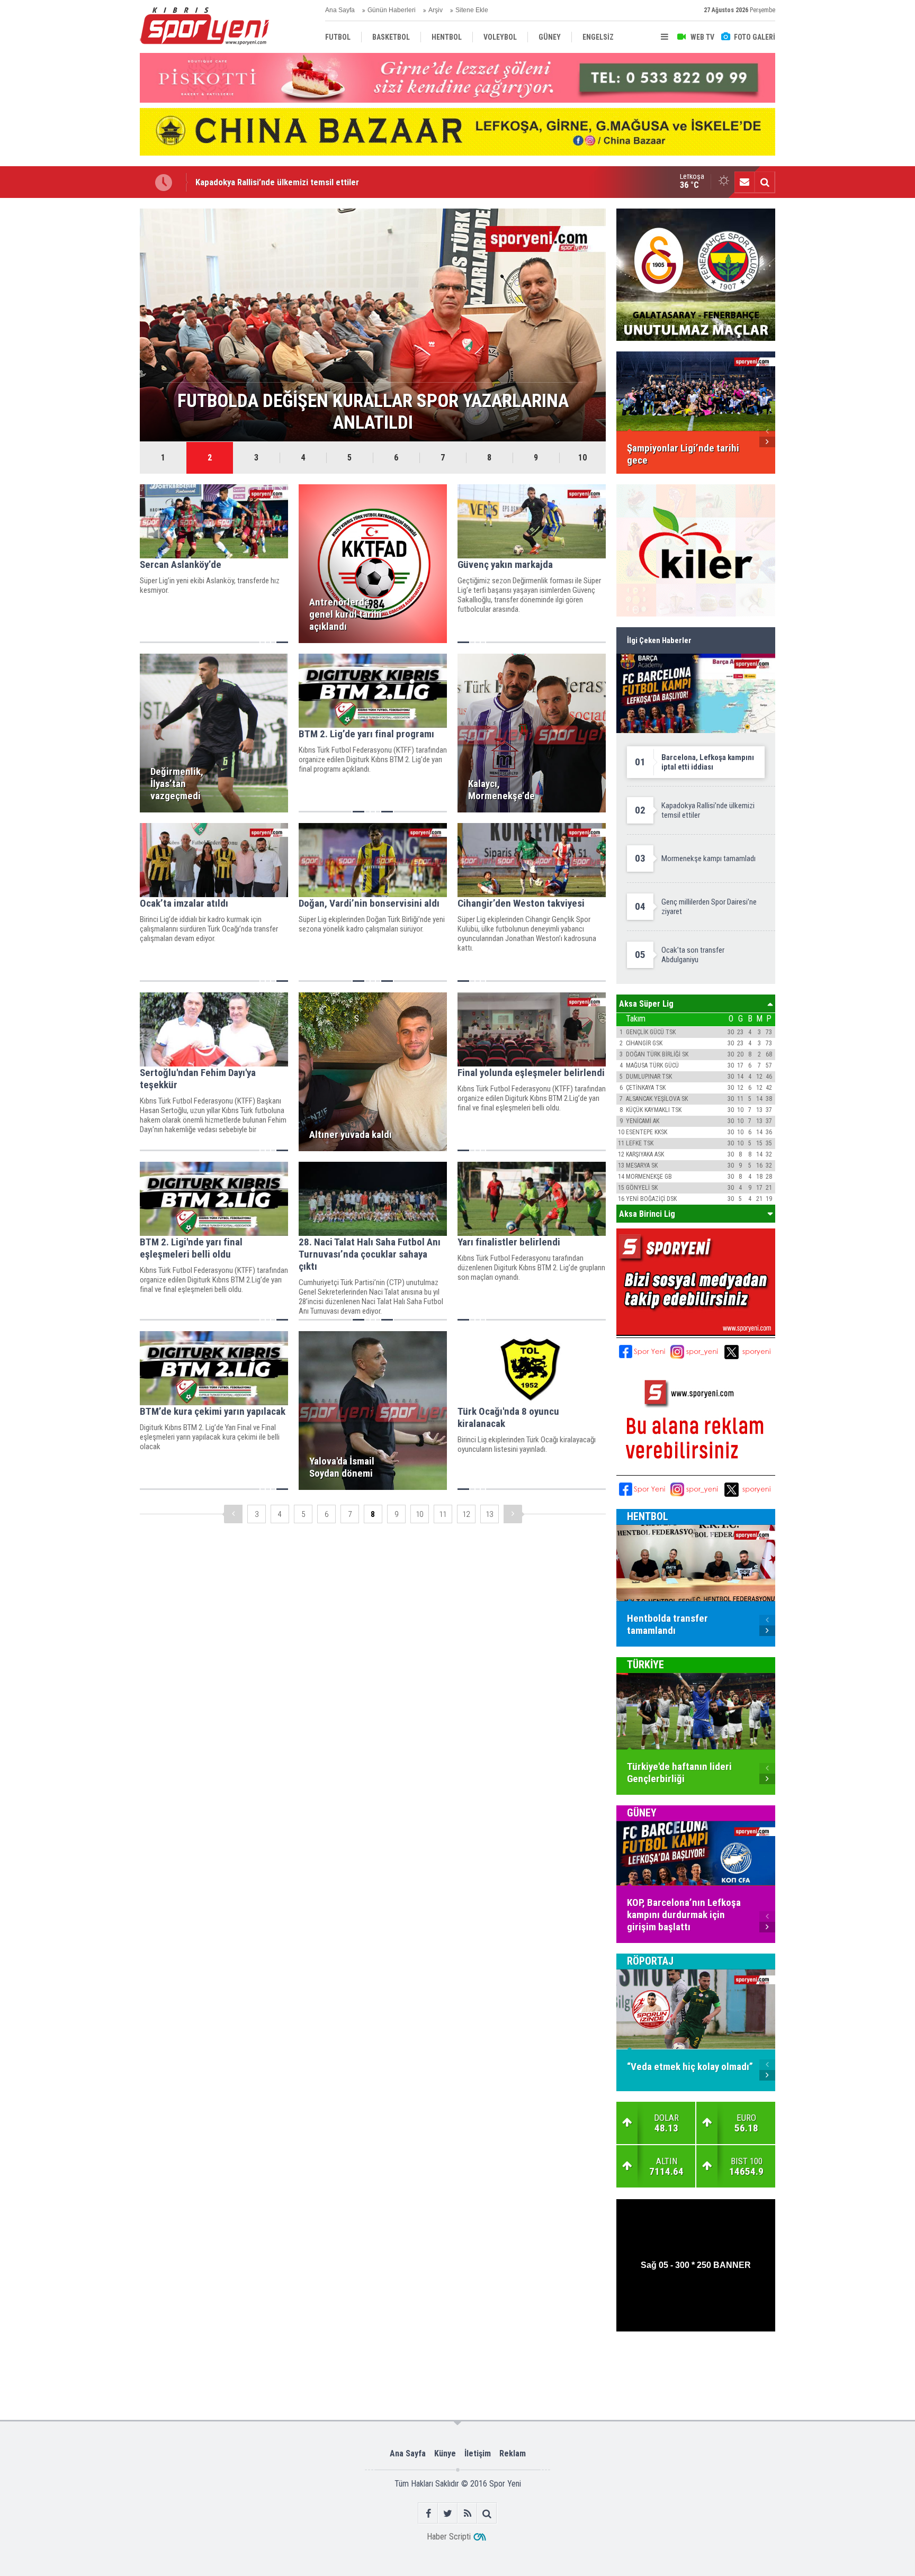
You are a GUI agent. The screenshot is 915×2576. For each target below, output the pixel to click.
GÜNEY (642, 1813)
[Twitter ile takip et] (448, 2513)
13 (489, 1514)
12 (466, 1514)
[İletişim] (744, 182)
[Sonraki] (513, 1514)
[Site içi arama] (765, 182)
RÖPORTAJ (650, 1961)
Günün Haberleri (392, 10)
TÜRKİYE (645, 1665)
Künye (445, 2453)
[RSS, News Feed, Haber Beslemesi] (467, 2513)
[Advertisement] (87, 367)
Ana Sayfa (340, 10)
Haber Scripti (449, 2537)
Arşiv (436, 10)
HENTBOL (648, 1516)
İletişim (478, 2453)
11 (443, 1514)
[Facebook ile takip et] (428, 2513)
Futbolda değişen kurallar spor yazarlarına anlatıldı (289, 182)
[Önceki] (233, 1514)
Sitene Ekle (472, 10)
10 (582, 458)
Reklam (513, 2453)
